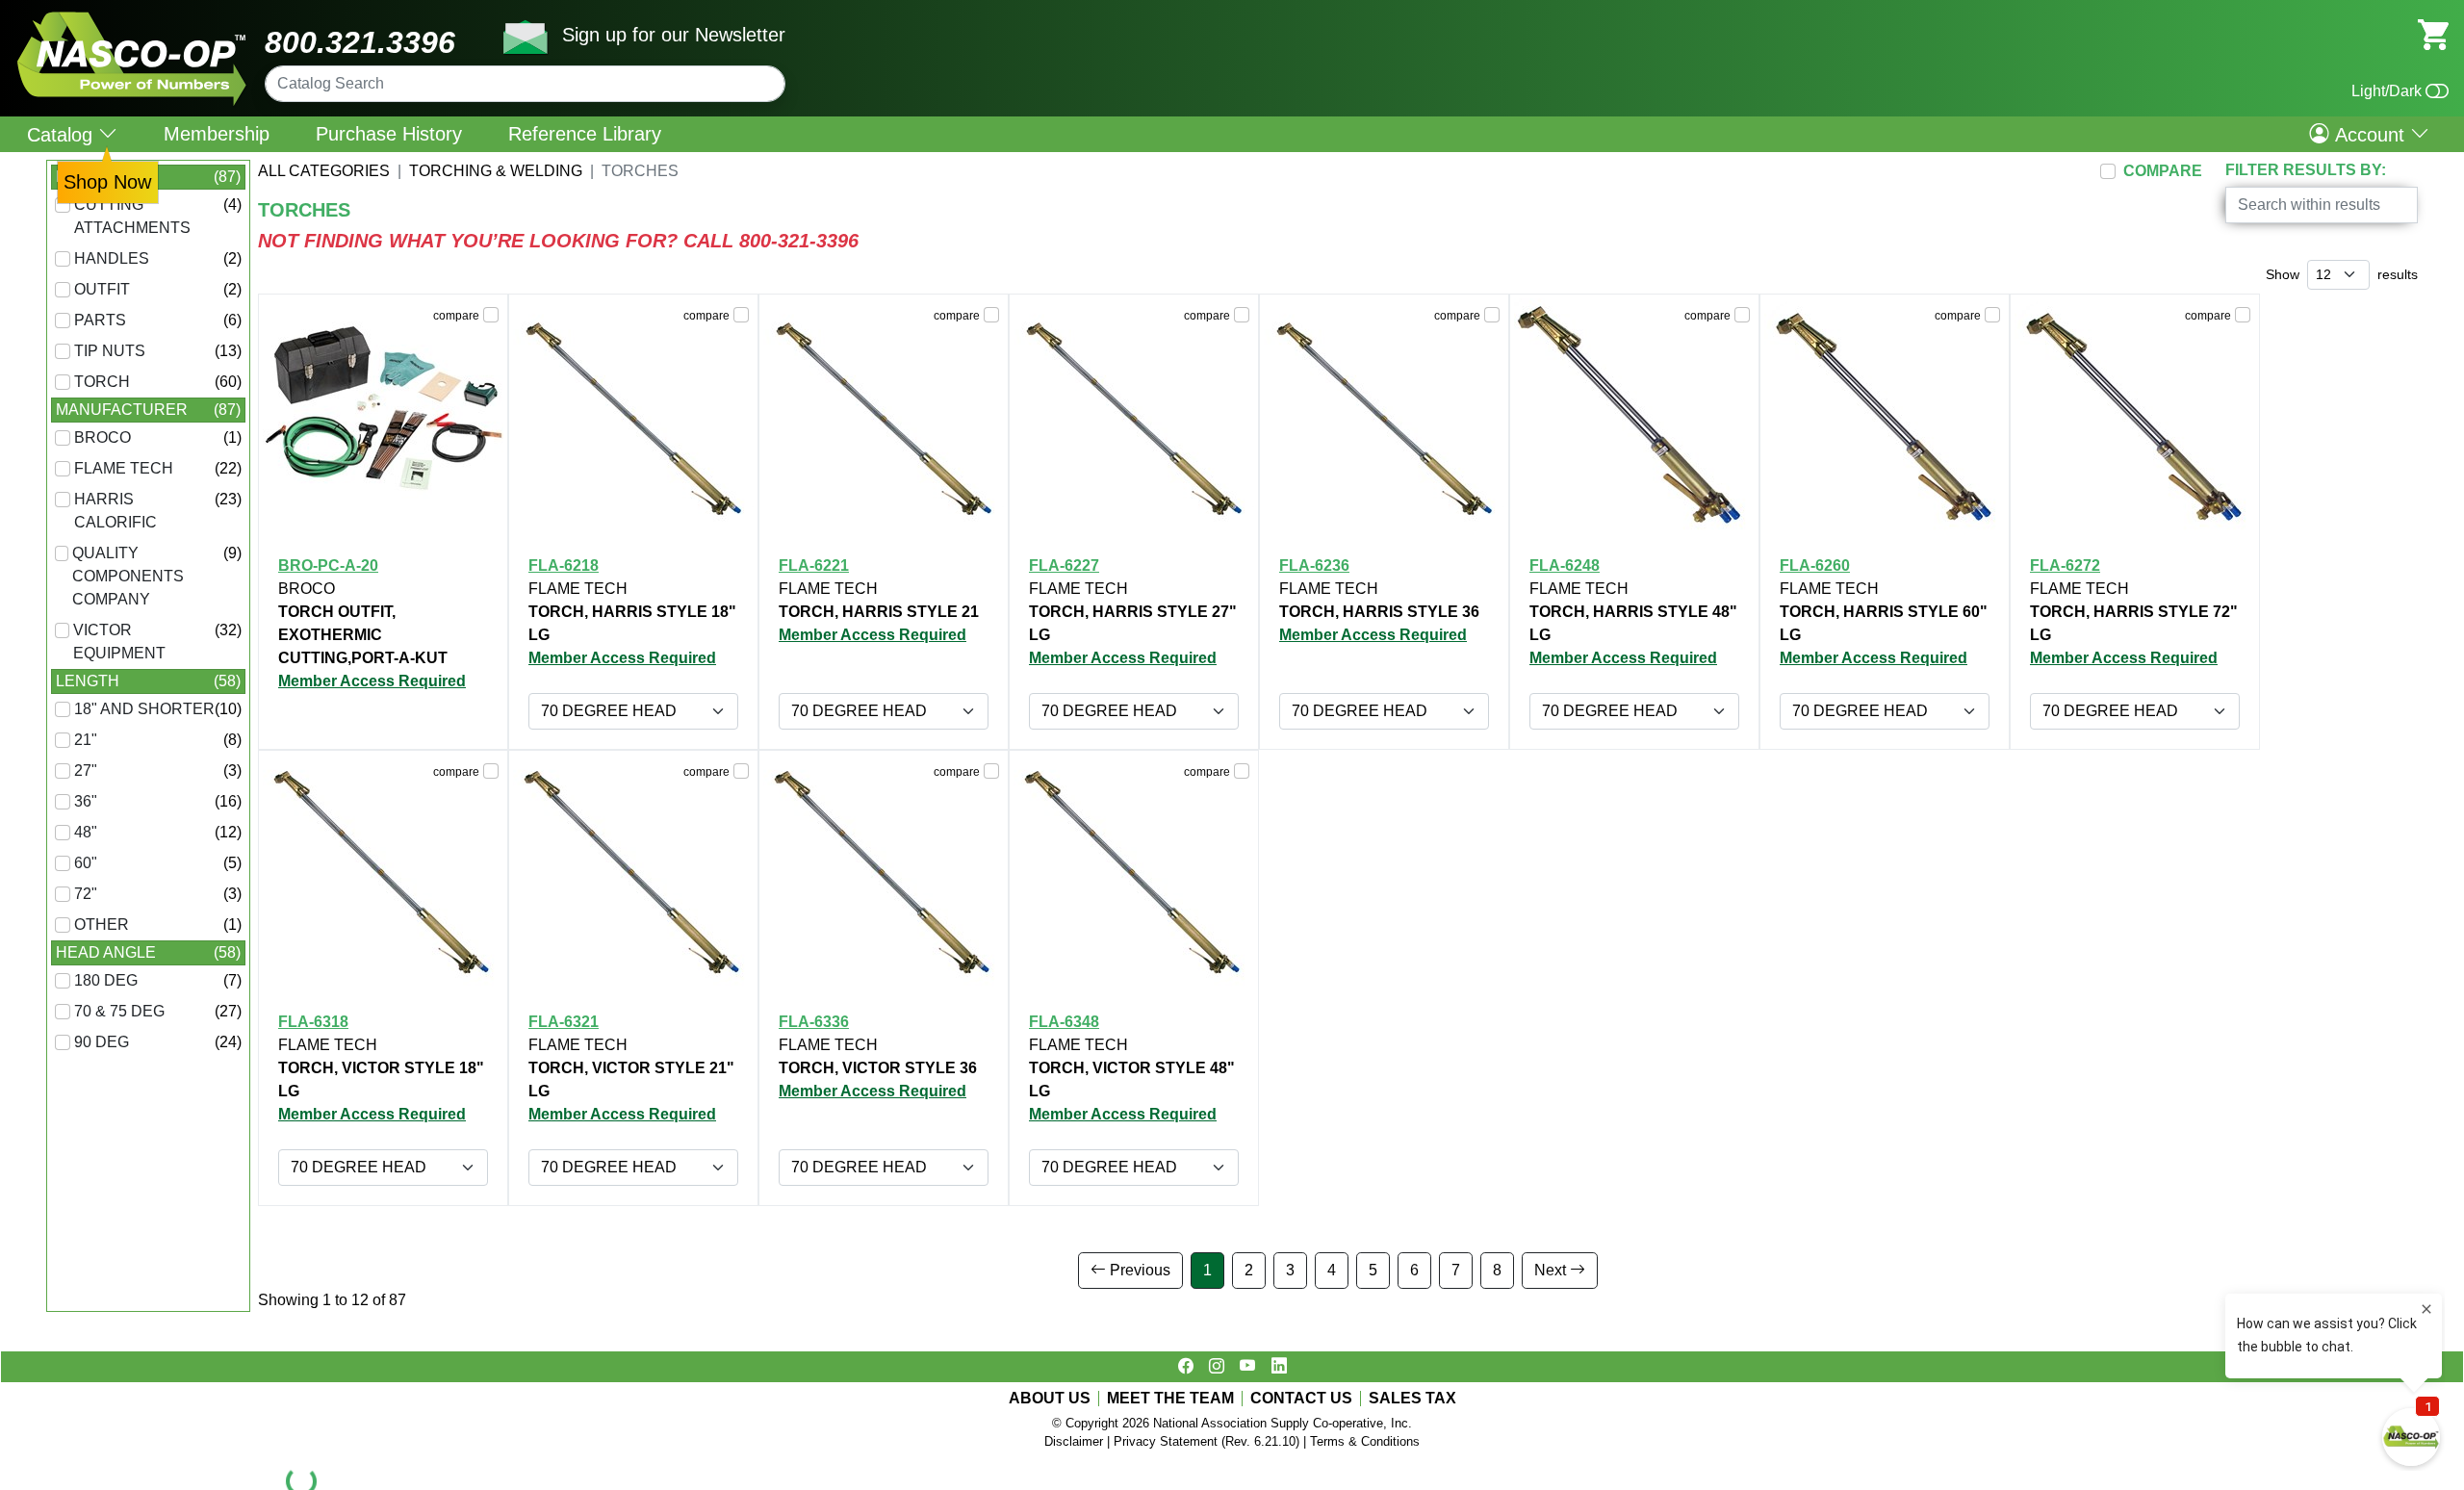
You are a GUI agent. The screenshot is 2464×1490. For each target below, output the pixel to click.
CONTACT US (1301, 1399)
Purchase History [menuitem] (389, 134)
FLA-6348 (1064, 1022)
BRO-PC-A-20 (328, 565)
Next (1552, 1270)
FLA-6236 (1314, 565)
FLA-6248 (1565, 565)
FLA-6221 (814, 565)
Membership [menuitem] (217, 134)
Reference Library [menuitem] (585, 134)
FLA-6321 (564, 1022)
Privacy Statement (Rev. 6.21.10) (1206, 1441)
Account (2370, 134)
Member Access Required (372, 681)
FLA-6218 (564, 565)
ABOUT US (1050, 1399)
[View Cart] (2433, 33)
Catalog (63, 134)
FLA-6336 (814, 1022)
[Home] (132, 19)
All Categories (324, 171)
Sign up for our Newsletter (674, 35)
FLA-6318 (313, 1022)
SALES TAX (1412, 1399)
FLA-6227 (1064, 565)
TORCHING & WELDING (496, 171)
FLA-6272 (2065, 565)
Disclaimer (1074, 1441)
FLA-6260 (1815, 565)
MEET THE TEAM (1170, 1399)
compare (456, 316)
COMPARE (2163, 171)
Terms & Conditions (1365, 1441)
